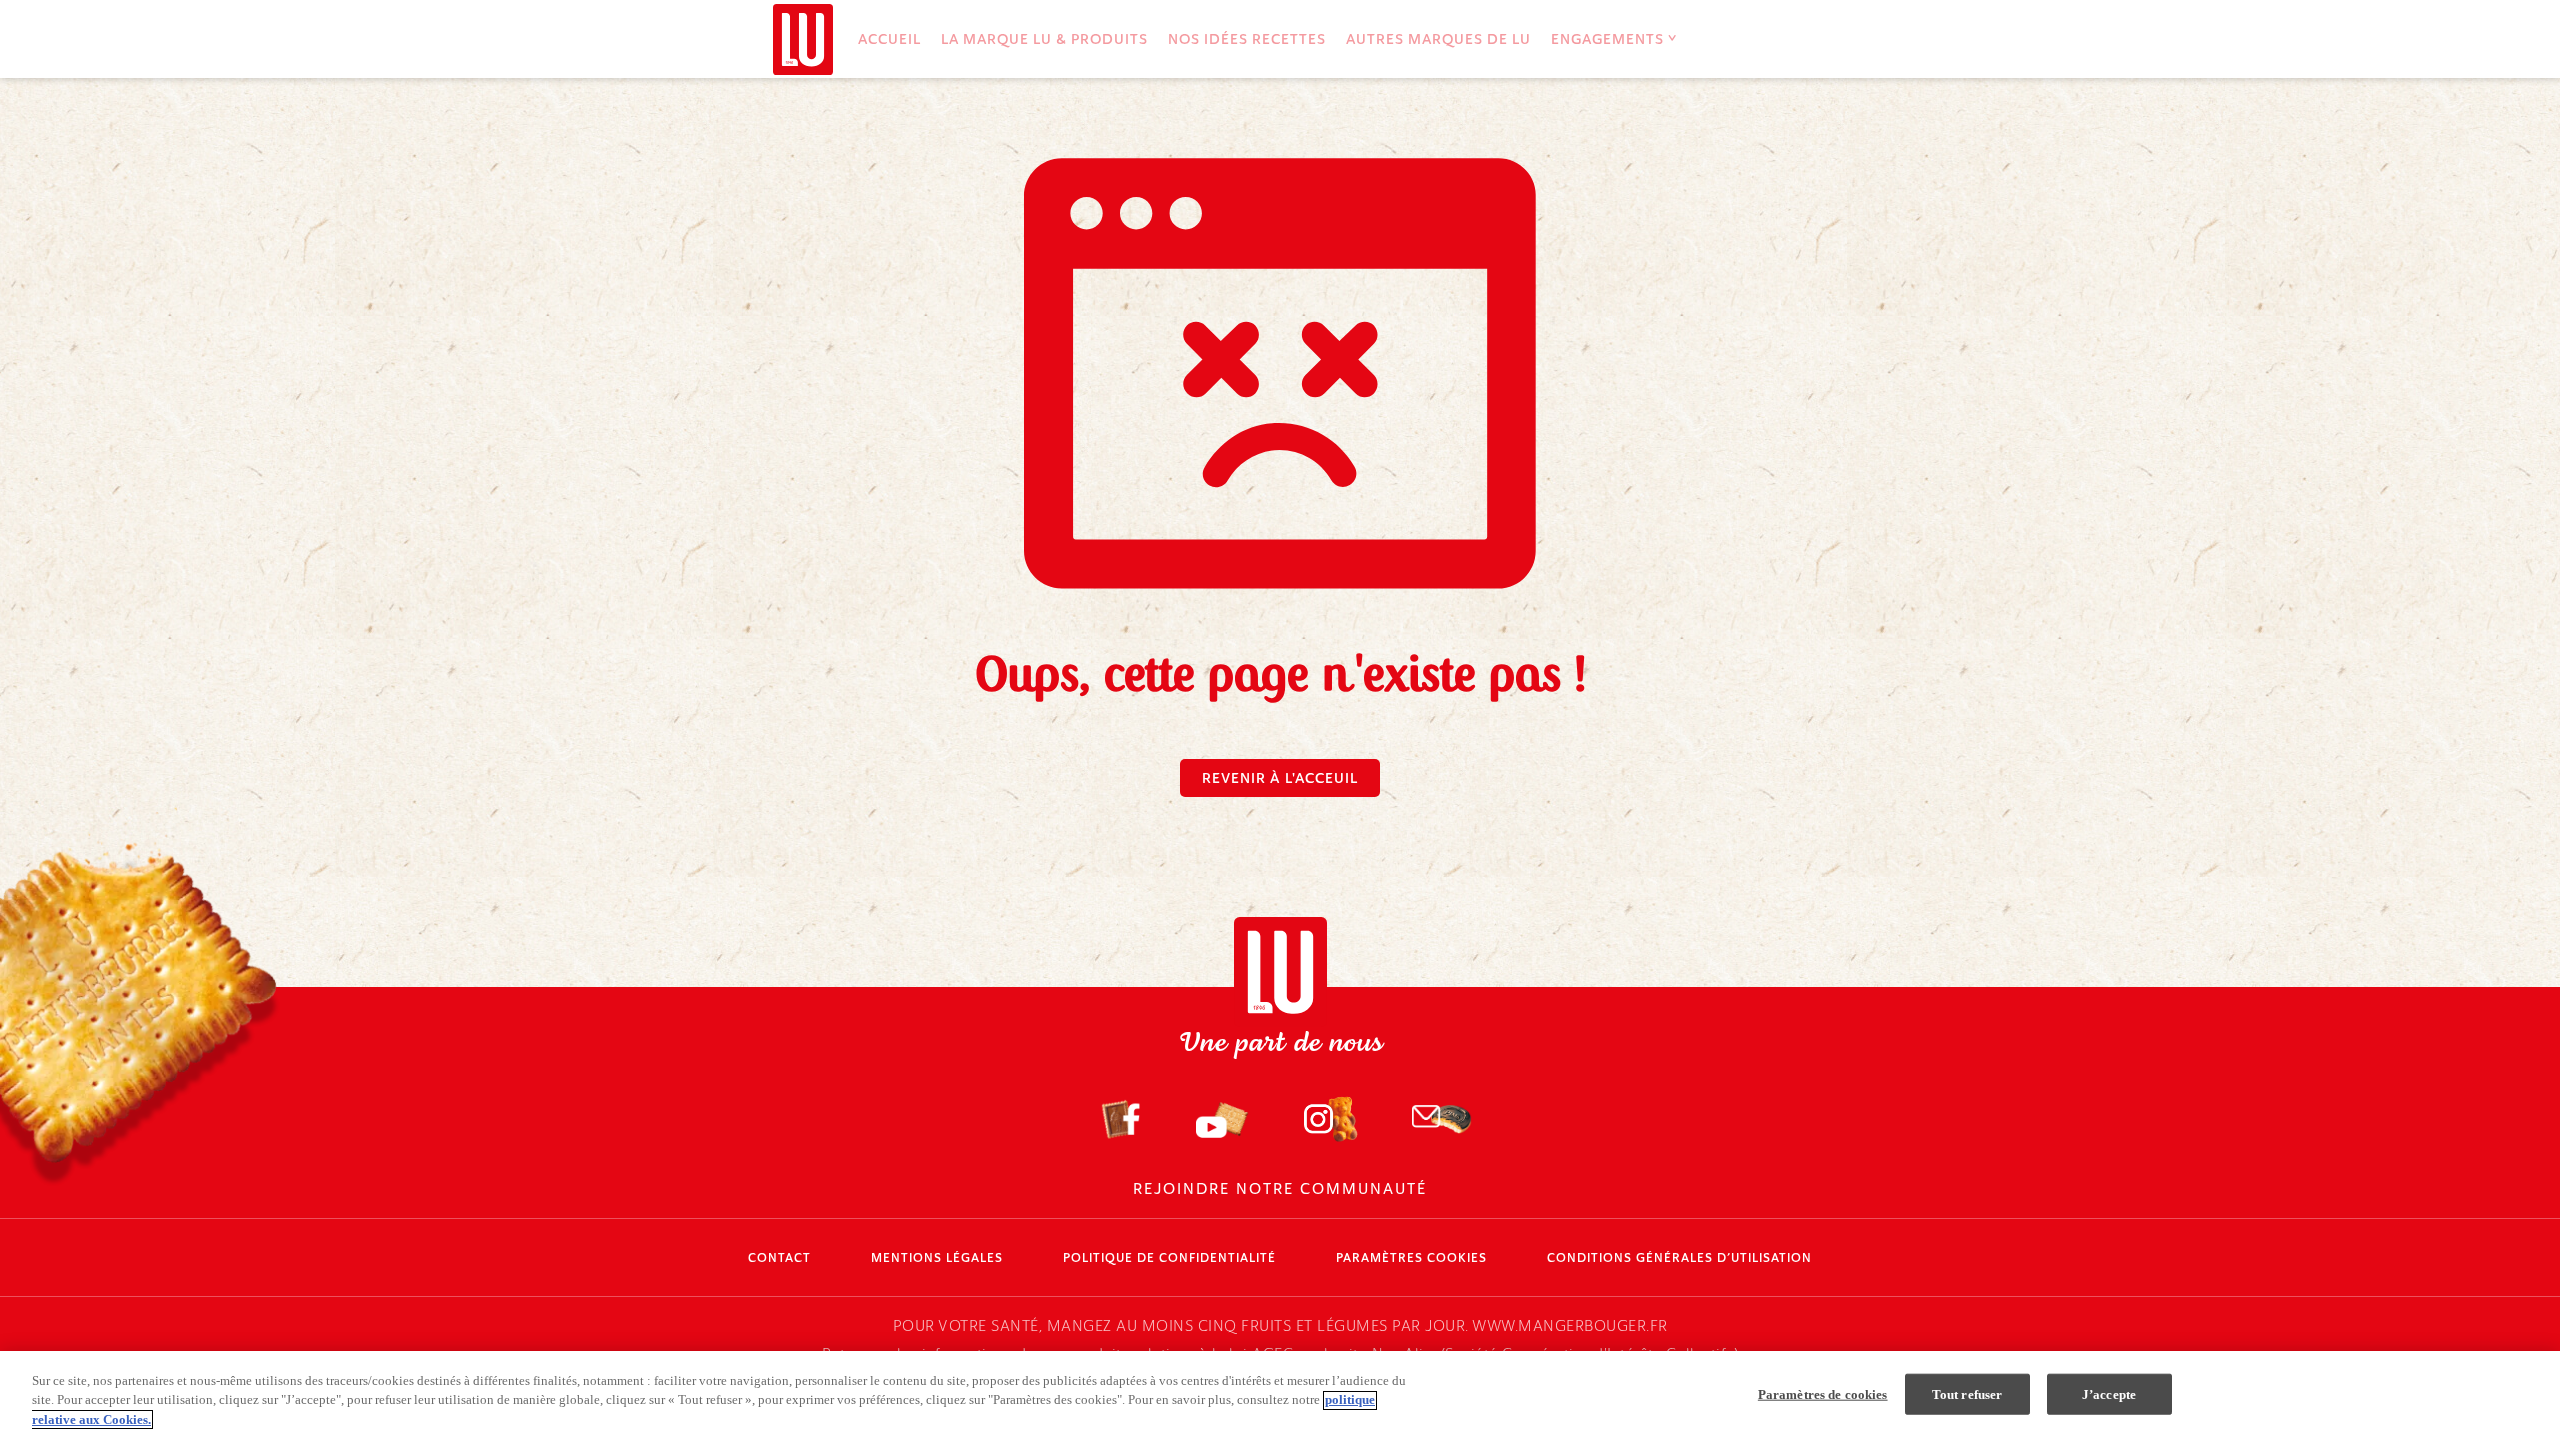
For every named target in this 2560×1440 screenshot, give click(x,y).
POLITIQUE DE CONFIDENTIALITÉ (1169, 1258)
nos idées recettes (1247, 39)
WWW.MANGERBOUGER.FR (1570, 1326)
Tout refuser (1967, 1393)
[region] (1280, 1395)
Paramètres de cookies (1823, 1393)
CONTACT (779, 1258)
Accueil (889, 39)
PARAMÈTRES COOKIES (1411, 1258)
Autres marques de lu (1438, 39)
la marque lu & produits (1044, 39)
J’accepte (2109, 1393)
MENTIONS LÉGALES (937, 1258)
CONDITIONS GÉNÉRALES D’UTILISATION (1679, 1258)
